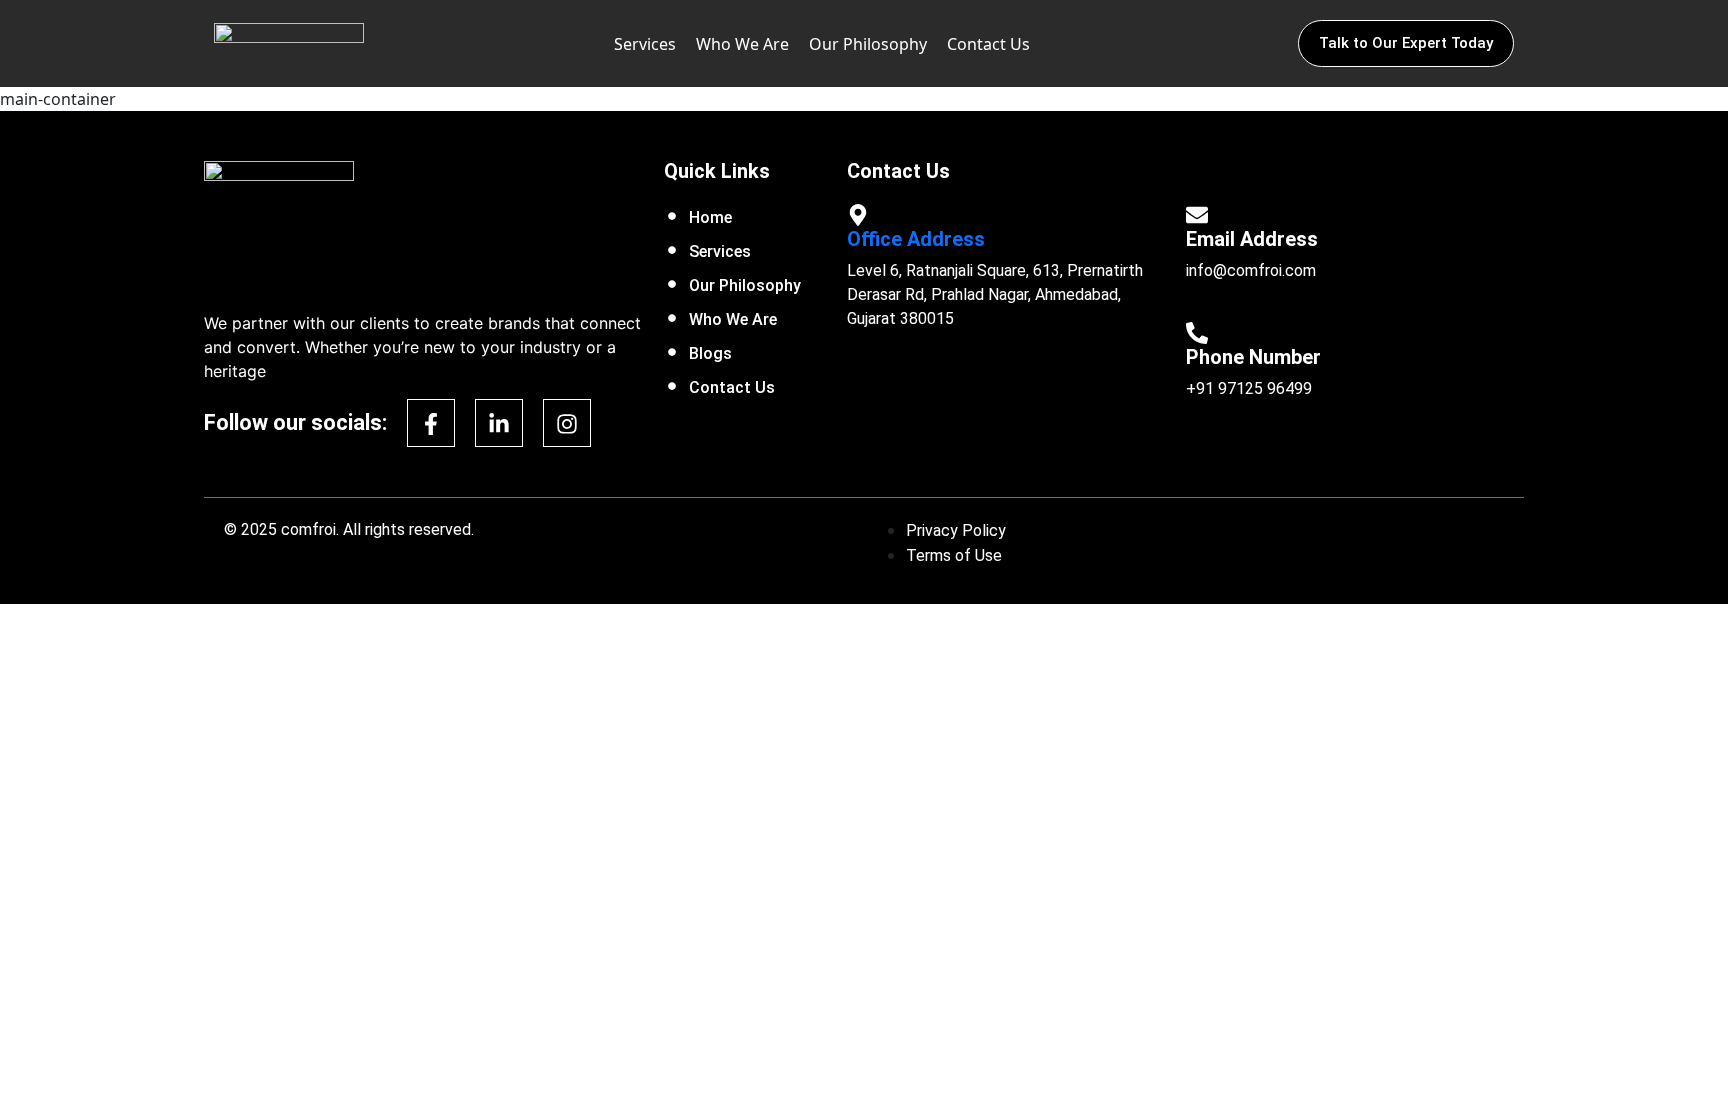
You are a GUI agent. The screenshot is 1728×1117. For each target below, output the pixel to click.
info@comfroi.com (1251, 270)
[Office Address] (858, 213)
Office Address (916, 239)
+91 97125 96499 (1249, 388)
